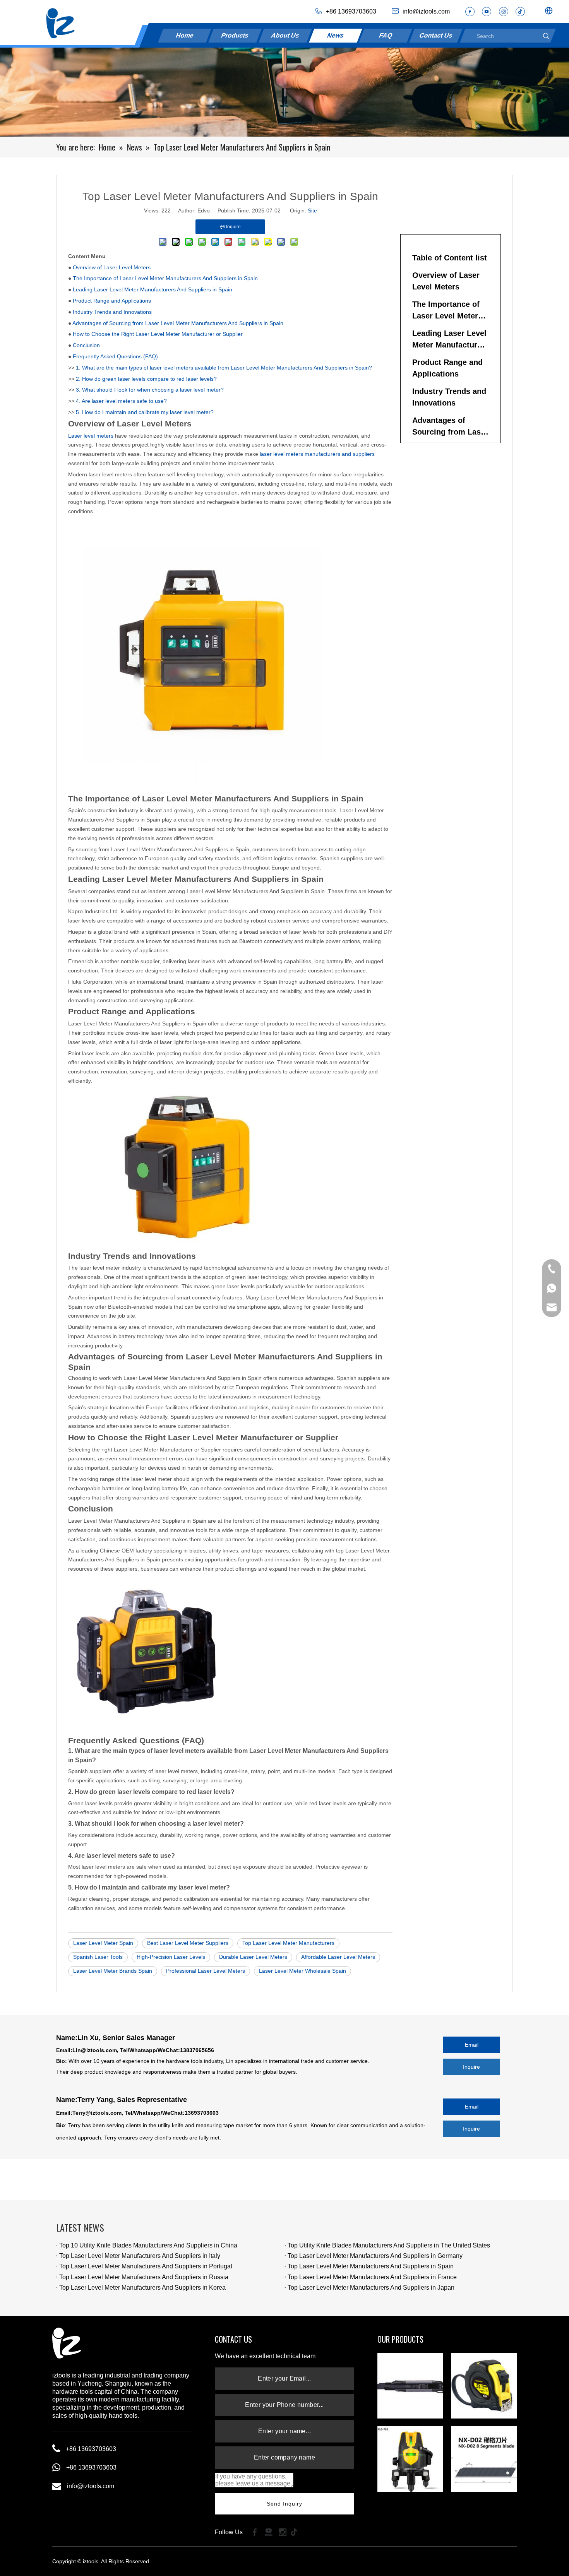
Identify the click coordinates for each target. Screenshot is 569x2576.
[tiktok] (520, 12)
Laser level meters (91, 436)
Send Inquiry (285, 2504)
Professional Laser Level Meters (206, 1971)
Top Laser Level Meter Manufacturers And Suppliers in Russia (144, 2277)
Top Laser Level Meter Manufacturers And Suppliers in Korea (142, 2288)
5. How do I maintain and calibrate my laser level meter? (145, 412)
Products (235, 35)
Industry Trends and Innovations (112, 312)
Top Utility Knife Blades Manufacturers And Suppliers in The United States (389, 2245)
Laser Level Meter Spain (103, 1943)
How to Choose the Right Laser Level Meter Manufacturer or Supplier (158, 334)
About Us (285, 35)
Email (472, 2045)
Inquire (471, 2067)
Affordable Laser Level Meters (338, 1957)
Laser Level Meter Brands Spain (113, 1971)
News (335, 35)
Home (185, 35)
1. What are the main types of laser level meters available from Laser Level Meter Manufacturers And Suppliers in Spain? (224, 368)
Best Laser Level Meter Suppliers (188, 1943)
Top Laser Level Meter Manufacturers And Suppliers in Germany (375, 2256)
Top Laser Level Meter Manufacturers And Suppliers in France (372, 2277)
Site (312, 211)
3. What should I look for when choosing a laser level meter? (150, 390)
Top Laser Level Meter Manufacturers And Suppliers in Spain (371, 2266)
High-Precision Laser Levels (171, 1957)
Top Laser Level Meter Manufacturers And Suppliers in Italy (140, 2256)
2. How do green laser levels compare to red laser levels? (146, 379)
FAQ (386, 35)
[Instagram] (504, 12)
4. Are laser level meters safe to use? (121, 401)
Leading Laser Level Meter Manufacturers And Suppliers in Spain (153, 289)
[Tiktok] (296, 2532)
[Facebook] (470, 12)
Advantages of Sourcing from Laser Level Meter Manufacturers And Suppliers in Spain (178, 323)
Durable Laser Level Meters (253, 1957)
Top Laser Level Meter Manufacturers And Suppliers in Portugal (146, 2266)
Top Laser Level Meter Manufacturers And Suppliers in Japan (371, 2288)
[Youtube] (487, 12)
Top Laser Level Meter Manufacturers (288, 1943)
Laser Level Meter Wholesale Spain (302, 1971)
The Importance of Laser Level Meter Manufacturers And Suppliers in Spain (165, 278)
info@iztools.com (91, 2486)
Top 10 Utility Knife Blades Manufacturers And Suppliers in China (148, 2245)
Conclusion (86, 345)
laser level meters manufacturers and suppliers (317, 454)
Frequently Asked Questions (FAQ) (115, 356)
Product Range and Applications (112, 301)
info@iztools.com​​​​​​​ (426, 11)
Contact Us (436, 35)
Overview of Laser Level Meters (112, 267)
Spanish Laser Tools (98, 1957)
